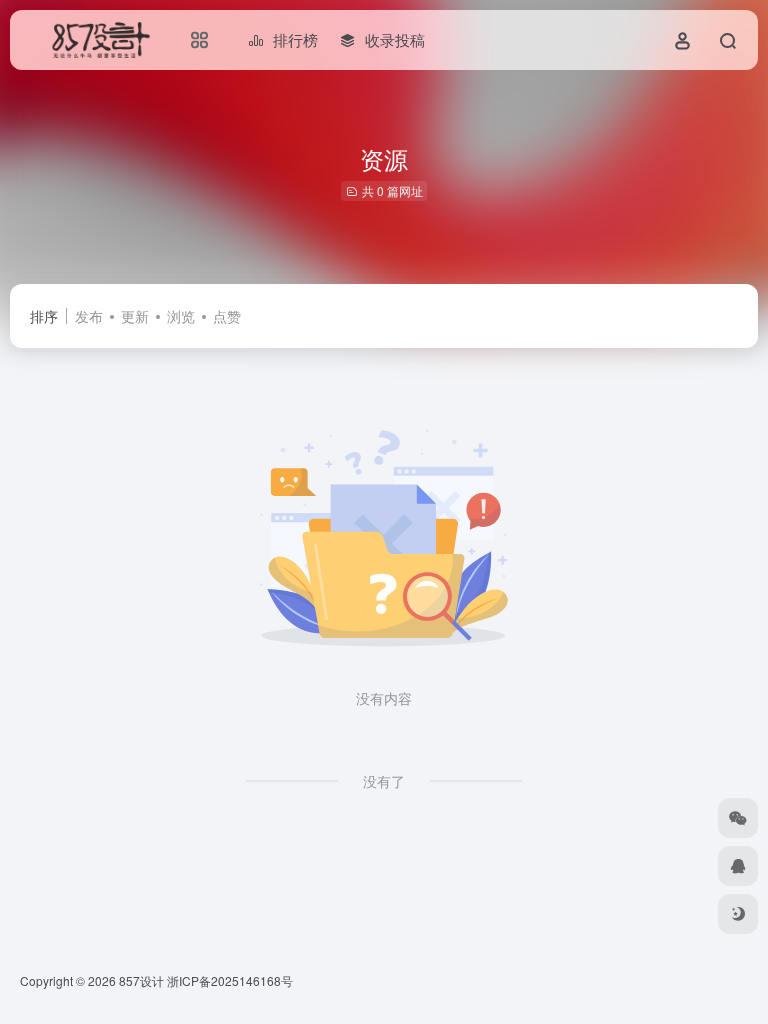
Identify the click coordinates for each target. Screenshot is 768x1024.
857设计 (141, 980)
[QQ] (738, 866)
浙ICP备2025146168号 (230, 980)
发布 (89, 316)
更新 (135, 316)
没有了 (384, 781)
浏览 (181, 316)
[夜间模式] (738, 914)
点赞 (227, 316)
